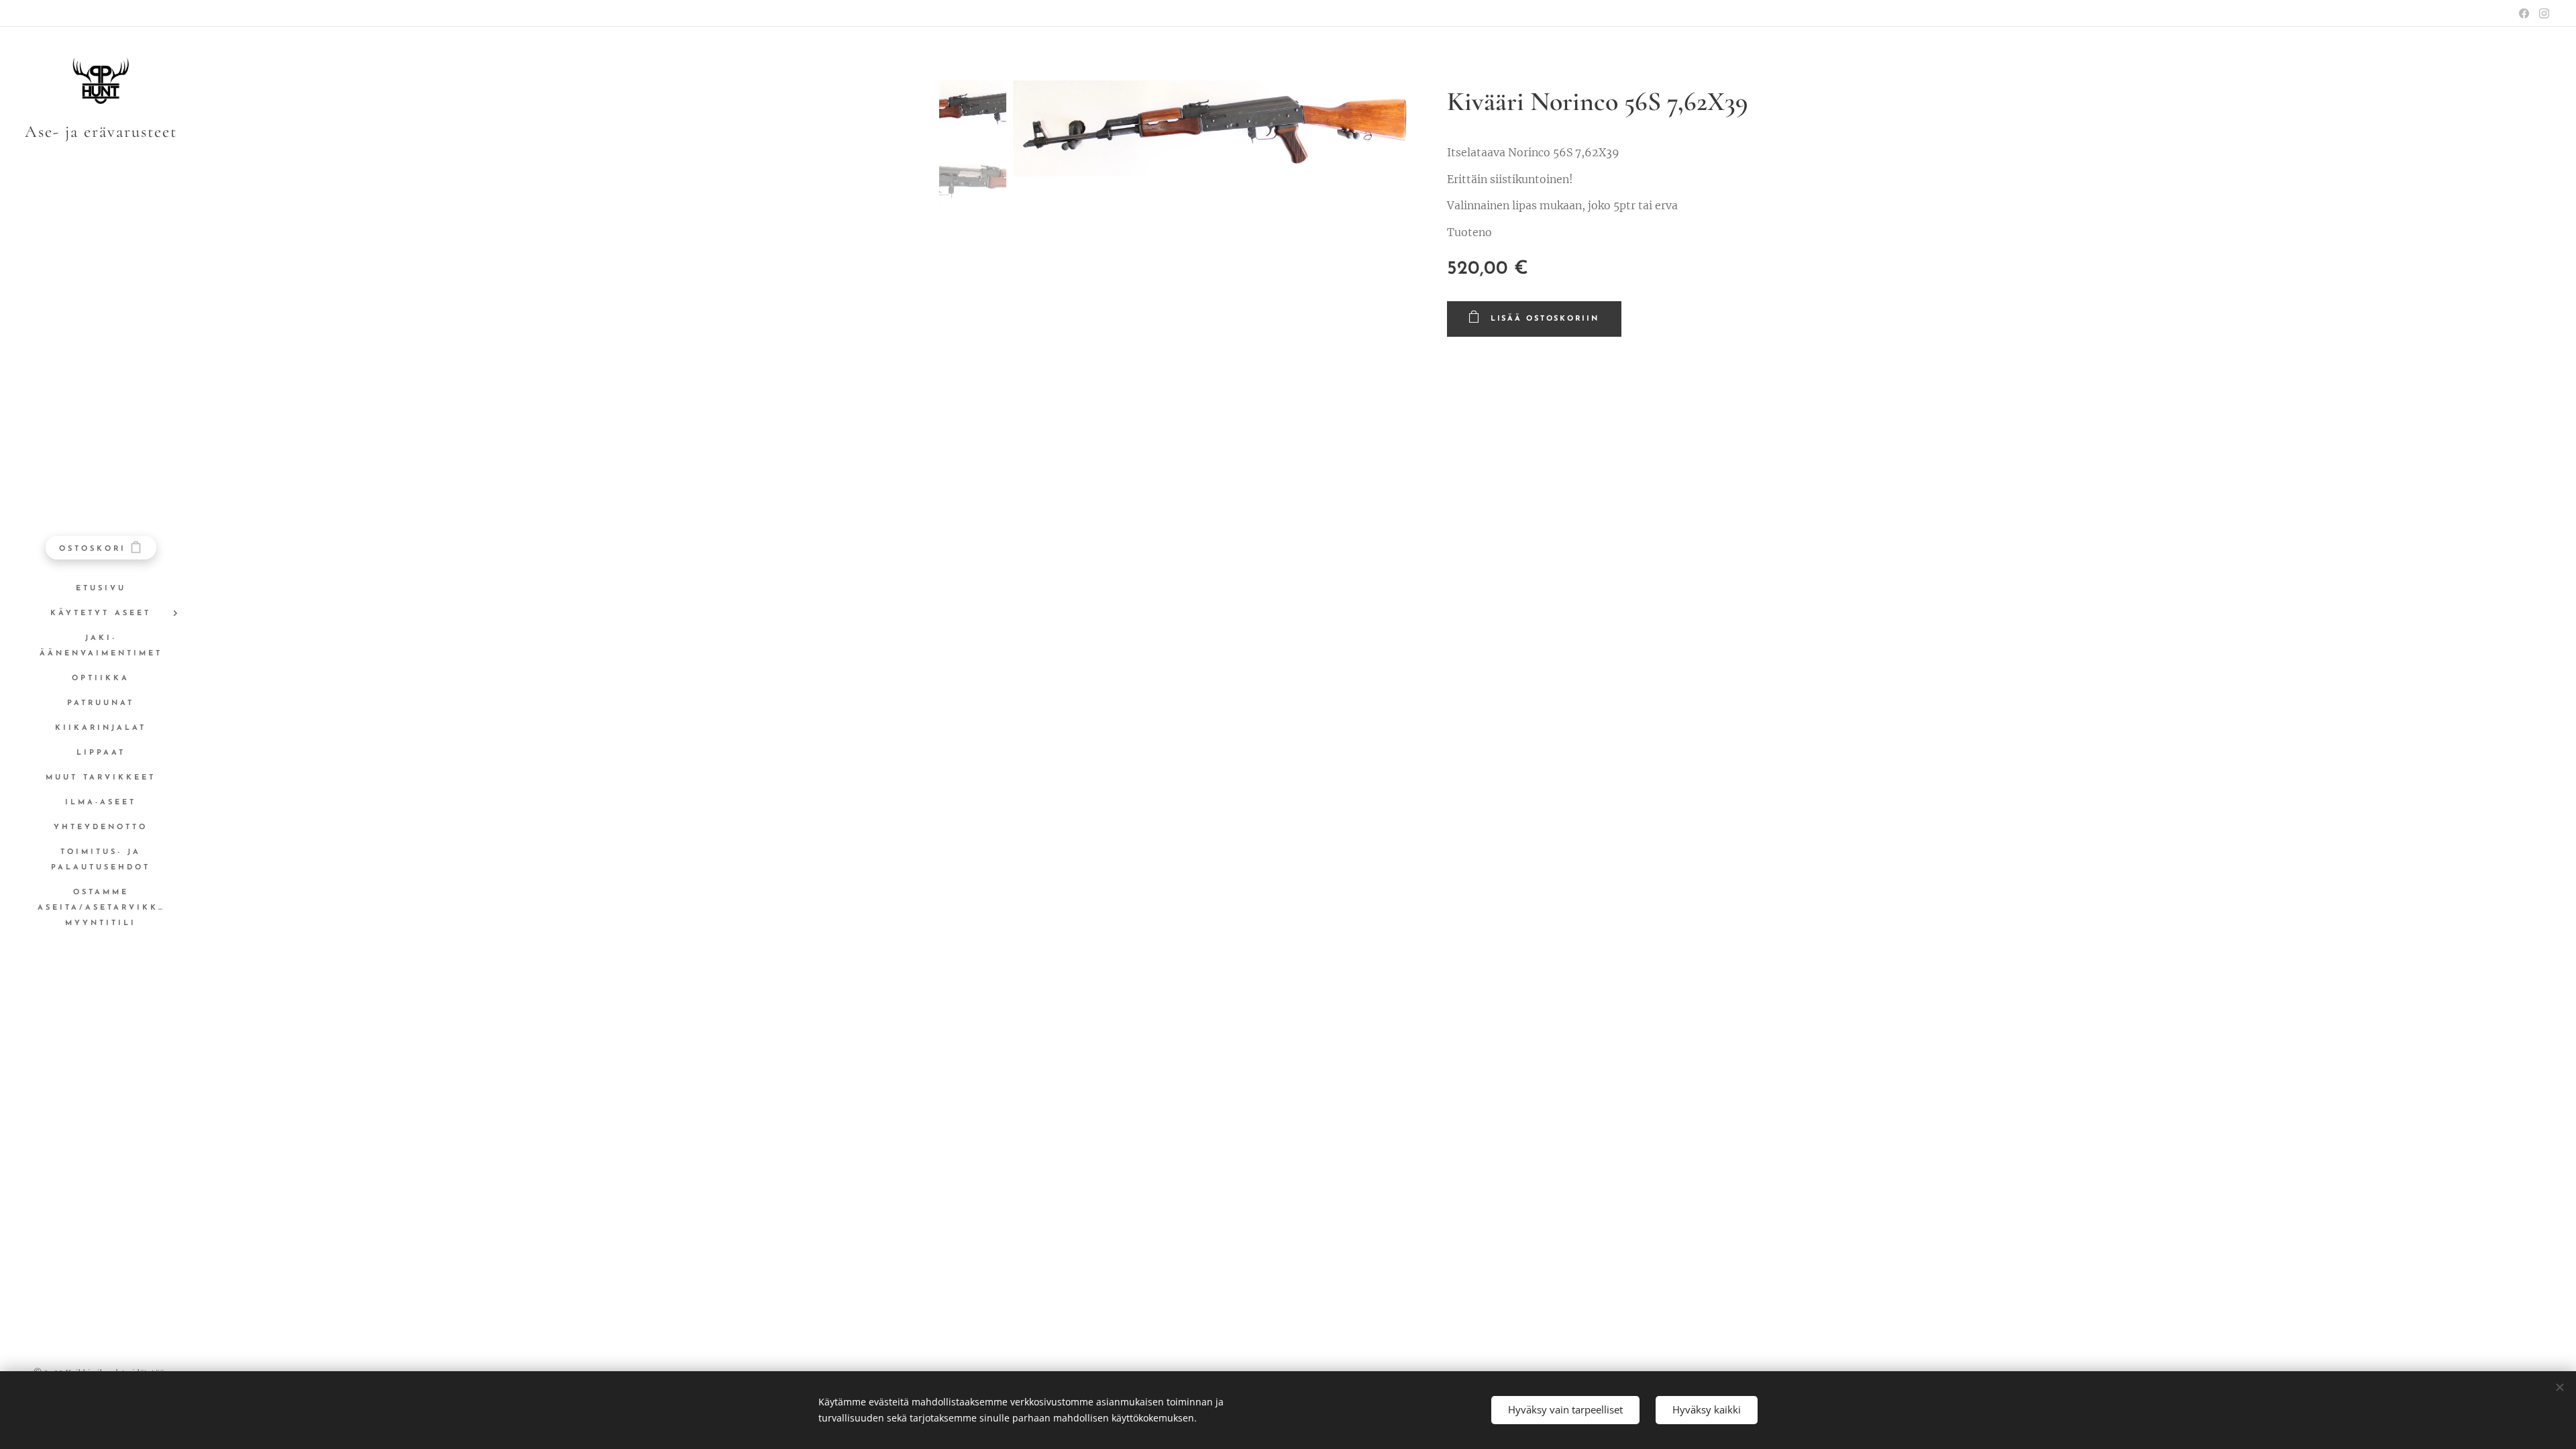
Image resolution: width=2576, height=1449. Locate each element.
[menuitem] (101, 589)
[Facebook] (2524, 13)
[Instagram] (2544, 13)
